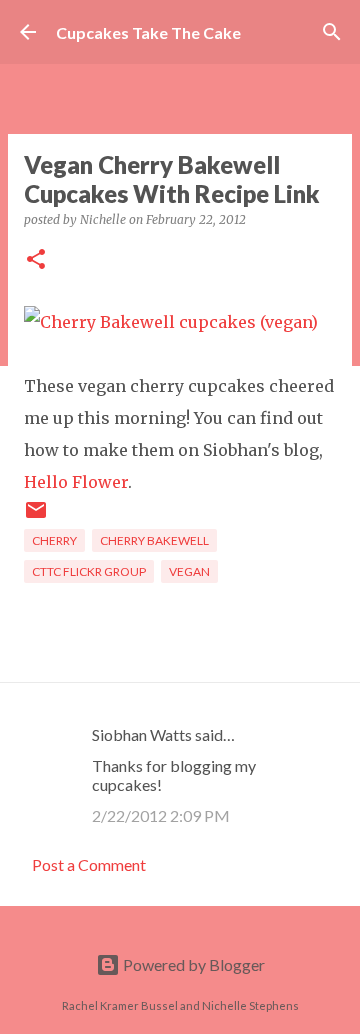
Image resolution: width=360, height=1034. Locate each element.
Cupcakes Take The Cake (148, 32)
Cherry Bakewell (154, 540)
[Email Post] (36, 517)
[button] (36, 260)
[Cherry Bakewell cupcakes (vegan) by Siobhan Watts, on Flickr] (171, 322)
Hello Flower (76, 482)
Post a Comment (89, 864)
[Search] (332, 32)
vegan (189, 571)
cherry (54, 540)
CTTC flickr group (89, 571)
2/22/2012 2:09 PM (161, 815)
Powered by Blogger (192, 964)
